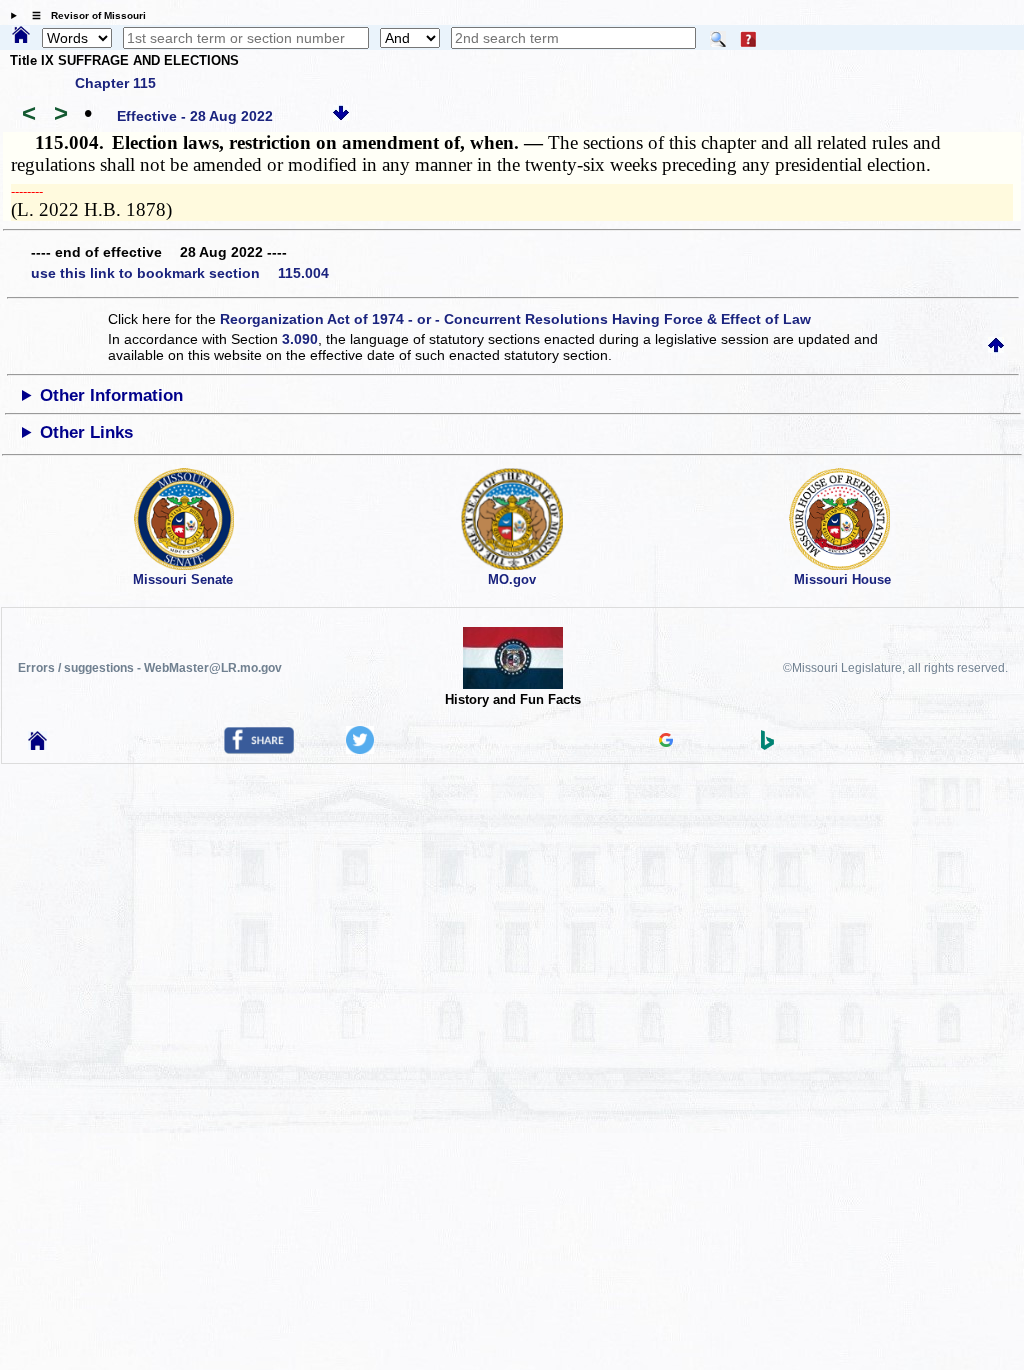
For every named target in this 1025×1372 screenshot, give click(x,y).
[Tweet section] (360, 749)
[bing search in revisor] (768, 745)
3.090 (300, 339)
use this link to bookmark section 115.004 (180, 273)
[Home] (21, 36)
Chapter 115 (115, 83)
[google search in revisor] (666, 742)
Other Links (86, 432)
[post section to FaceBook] (259, 749)
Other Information (111, 395)
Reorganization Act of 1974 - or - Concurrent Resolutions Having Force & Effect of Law (515, 319)
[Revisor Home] (38, 745)
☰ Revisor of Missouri (84, 15)
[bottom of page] (341, 116)
